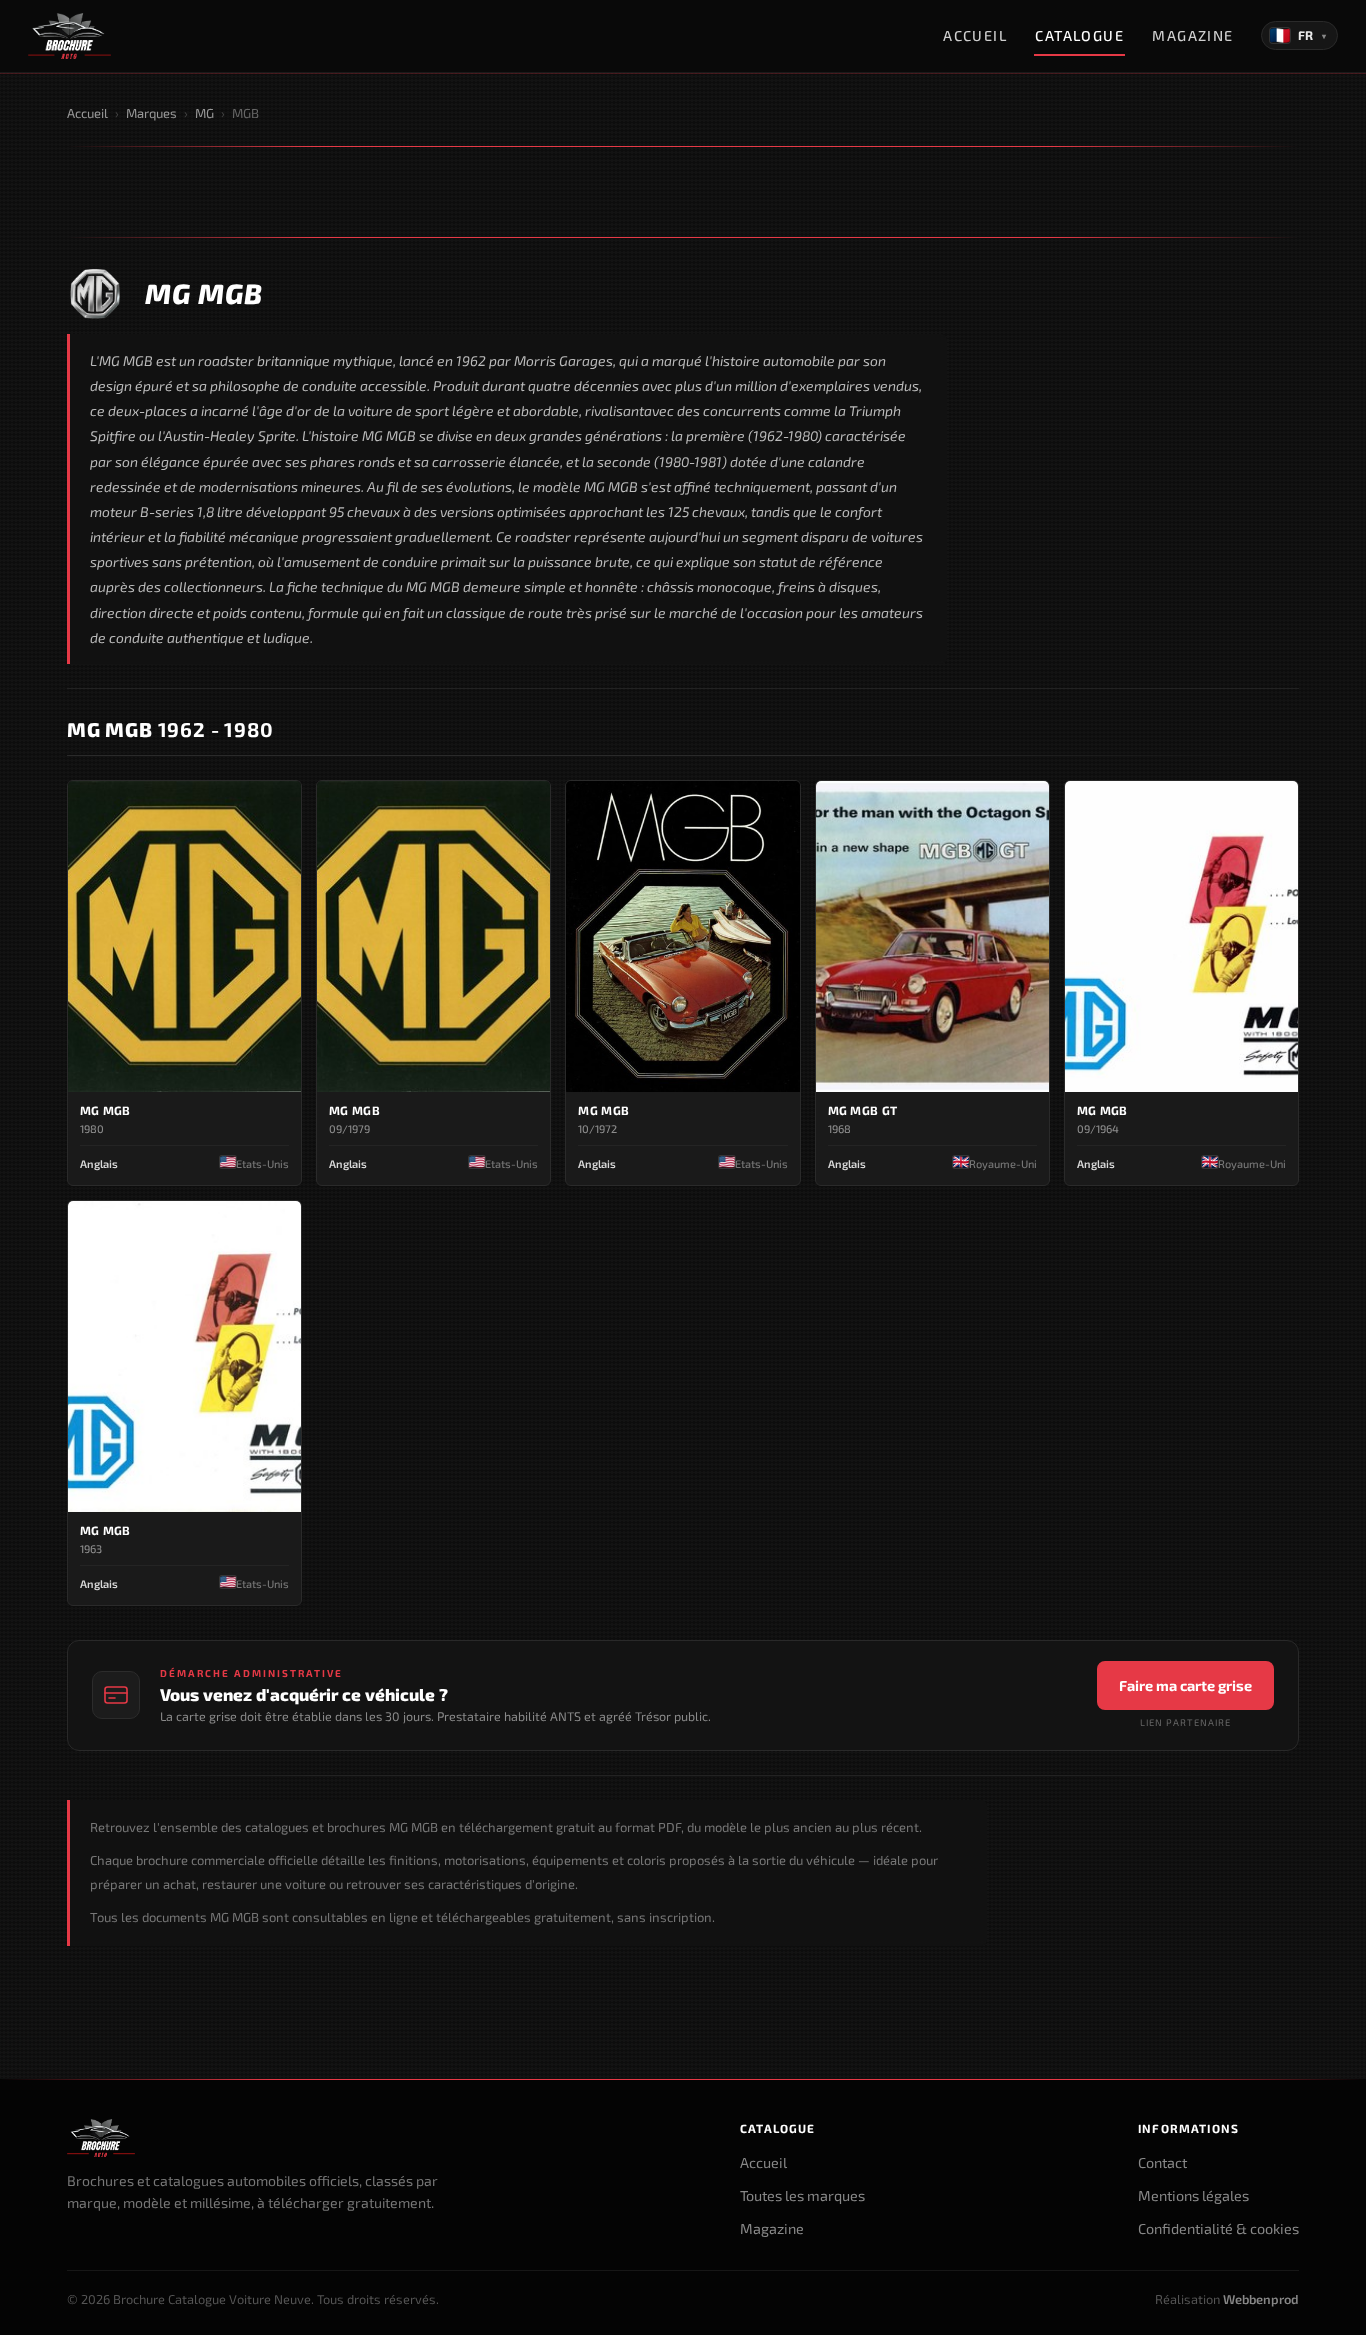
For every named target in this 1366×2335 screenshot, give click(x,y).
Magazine (1193, 35)
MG (204, 113)
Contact (1162, 2162)
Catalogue (1079, 35)
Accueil (975, 35)
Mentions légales (1193, 2195)
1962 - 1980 (170, 729)
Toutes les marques (802, 2195)
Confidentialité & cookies (1218, 2228)
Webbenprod (1261, 2299)
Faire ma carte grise (1185, 1685)
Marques (151, 113)
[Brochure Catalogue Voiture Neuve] (69, 36)
